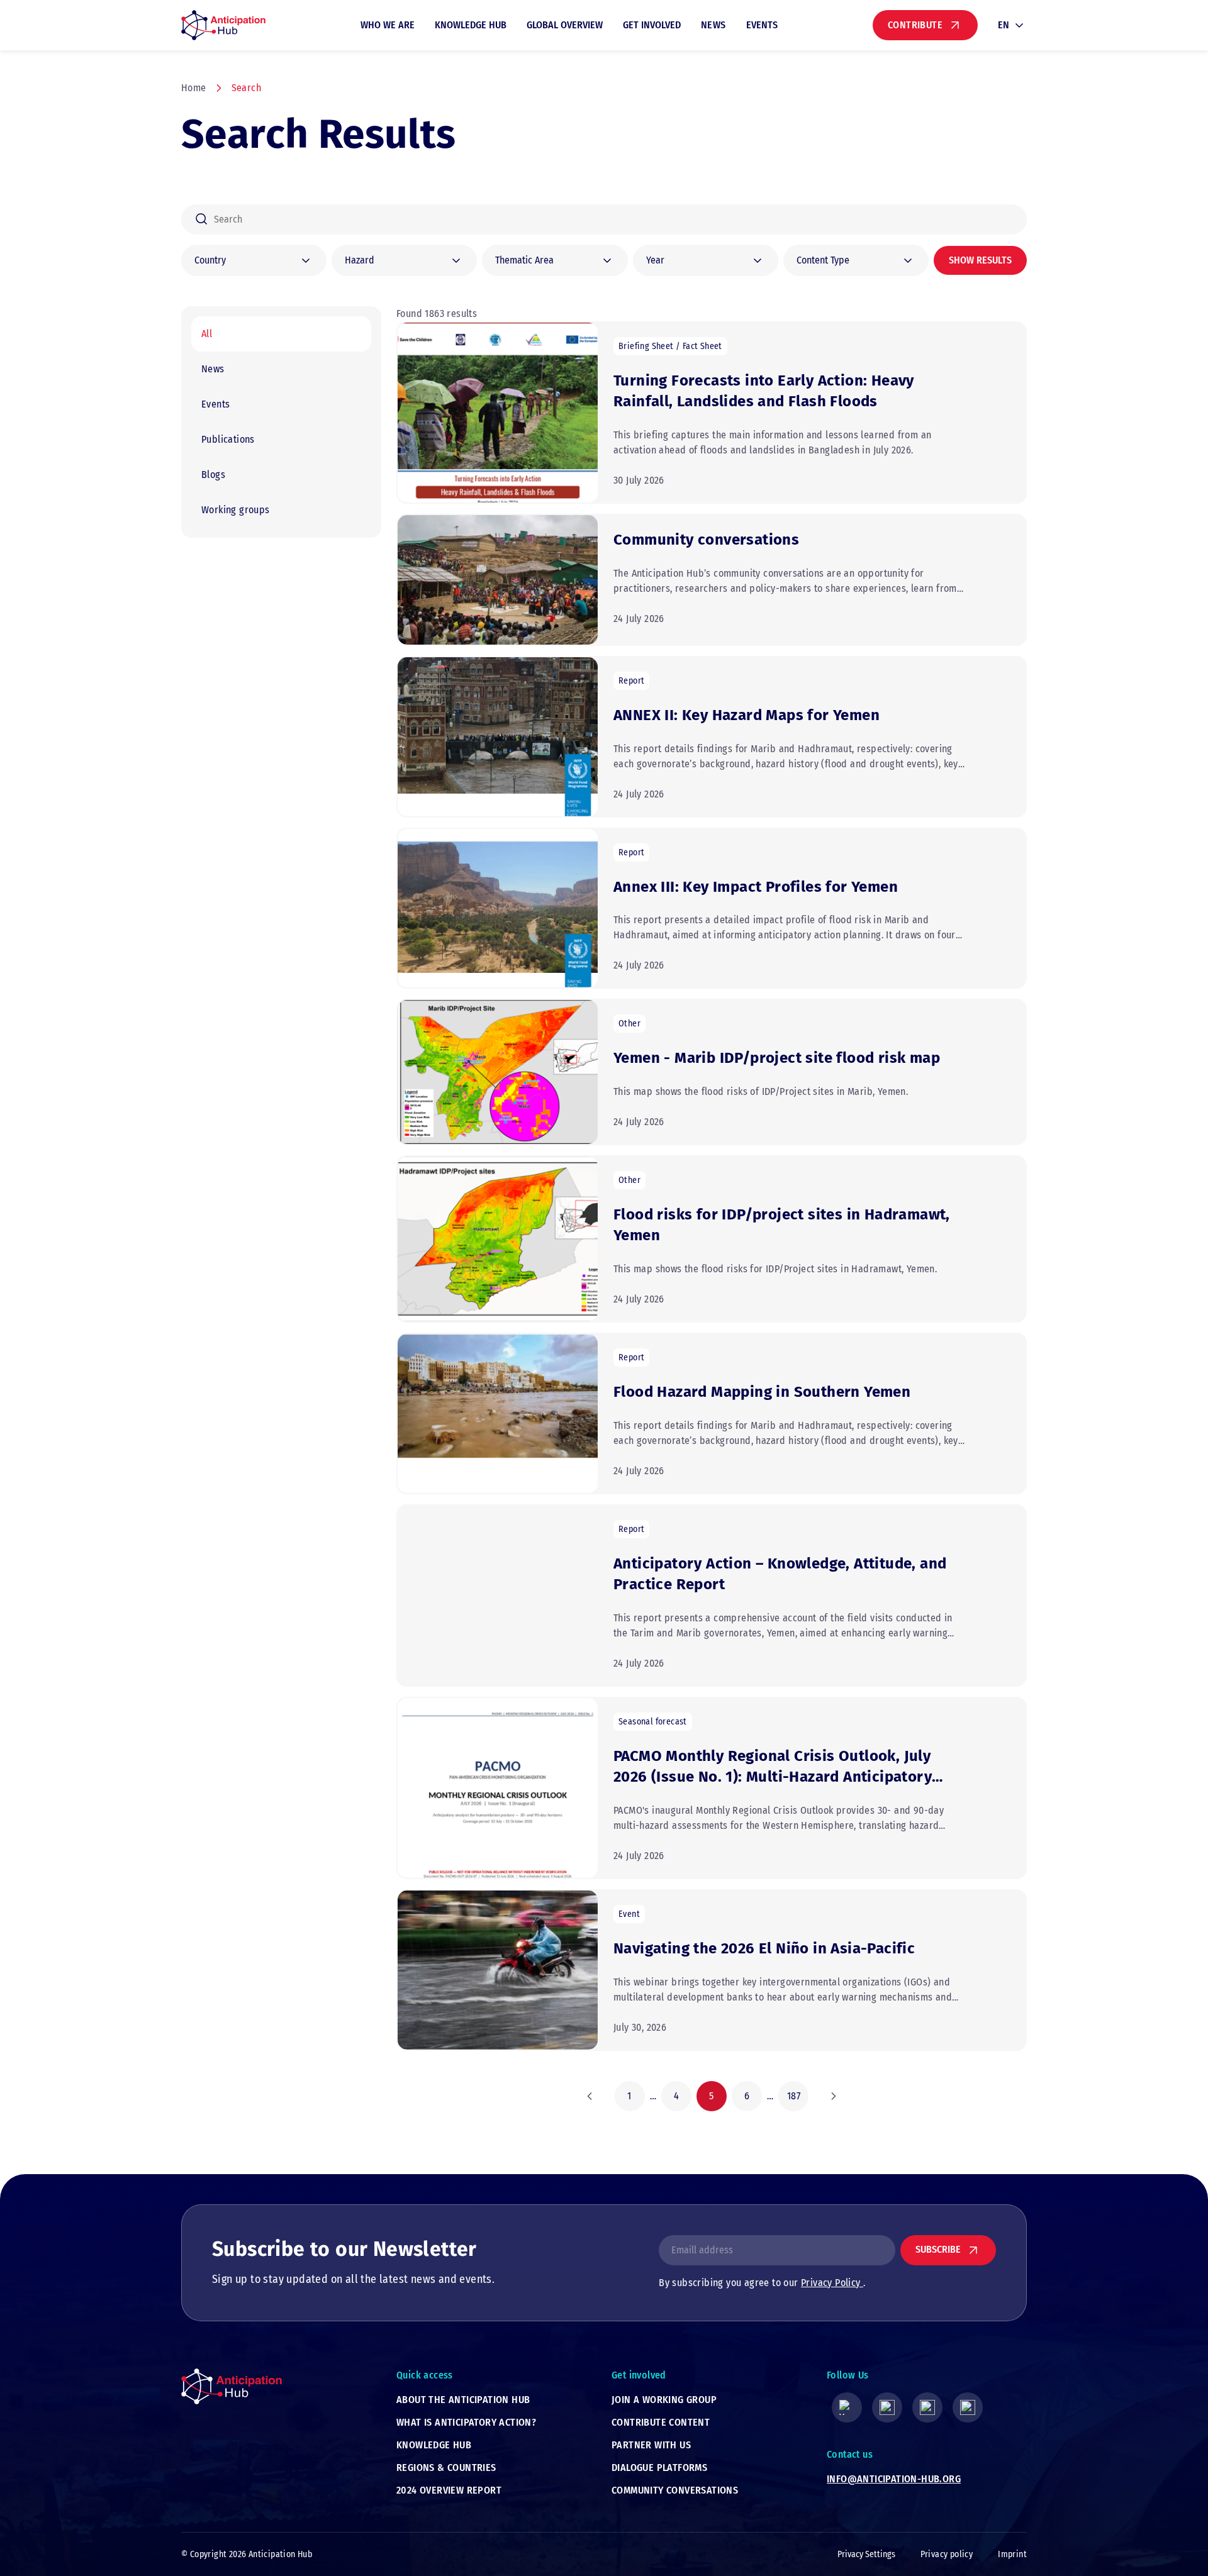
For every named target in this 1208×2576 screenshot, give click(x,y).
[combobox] (604, 219)
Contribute (915, 25)
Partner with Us (651, 2445)
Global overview (565, 25)
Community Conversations (675, 2490)
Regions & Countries (446, 2468)
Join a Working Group (664, 2400)
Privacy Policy (832, 2283)
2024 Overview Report (449, 2490)
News (713, 25)
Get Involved (652, 25)
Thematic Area (524, 260)
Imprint (1012, 2554)
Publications (228, 439)
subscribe (938, 2249)
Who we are (388, 25)
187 (794, 2096)
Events (762, 25)
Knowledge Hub (471, 25)
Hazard (360, 260)
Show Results (980, 260)
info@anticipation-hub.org (894, 2479)
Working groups (236, 510)
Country (210, 260)
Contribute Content (661, 2422)
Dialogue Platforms (659, 2468)
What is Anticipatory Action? (466, 2422)
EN (1004, 25)
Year (655, 260)
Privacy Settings (866, 2554)
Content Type (823, 260)
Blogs (213, 475)
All (207, 334)
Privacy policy (947, 2554)
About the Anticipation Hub (463, 2400)
